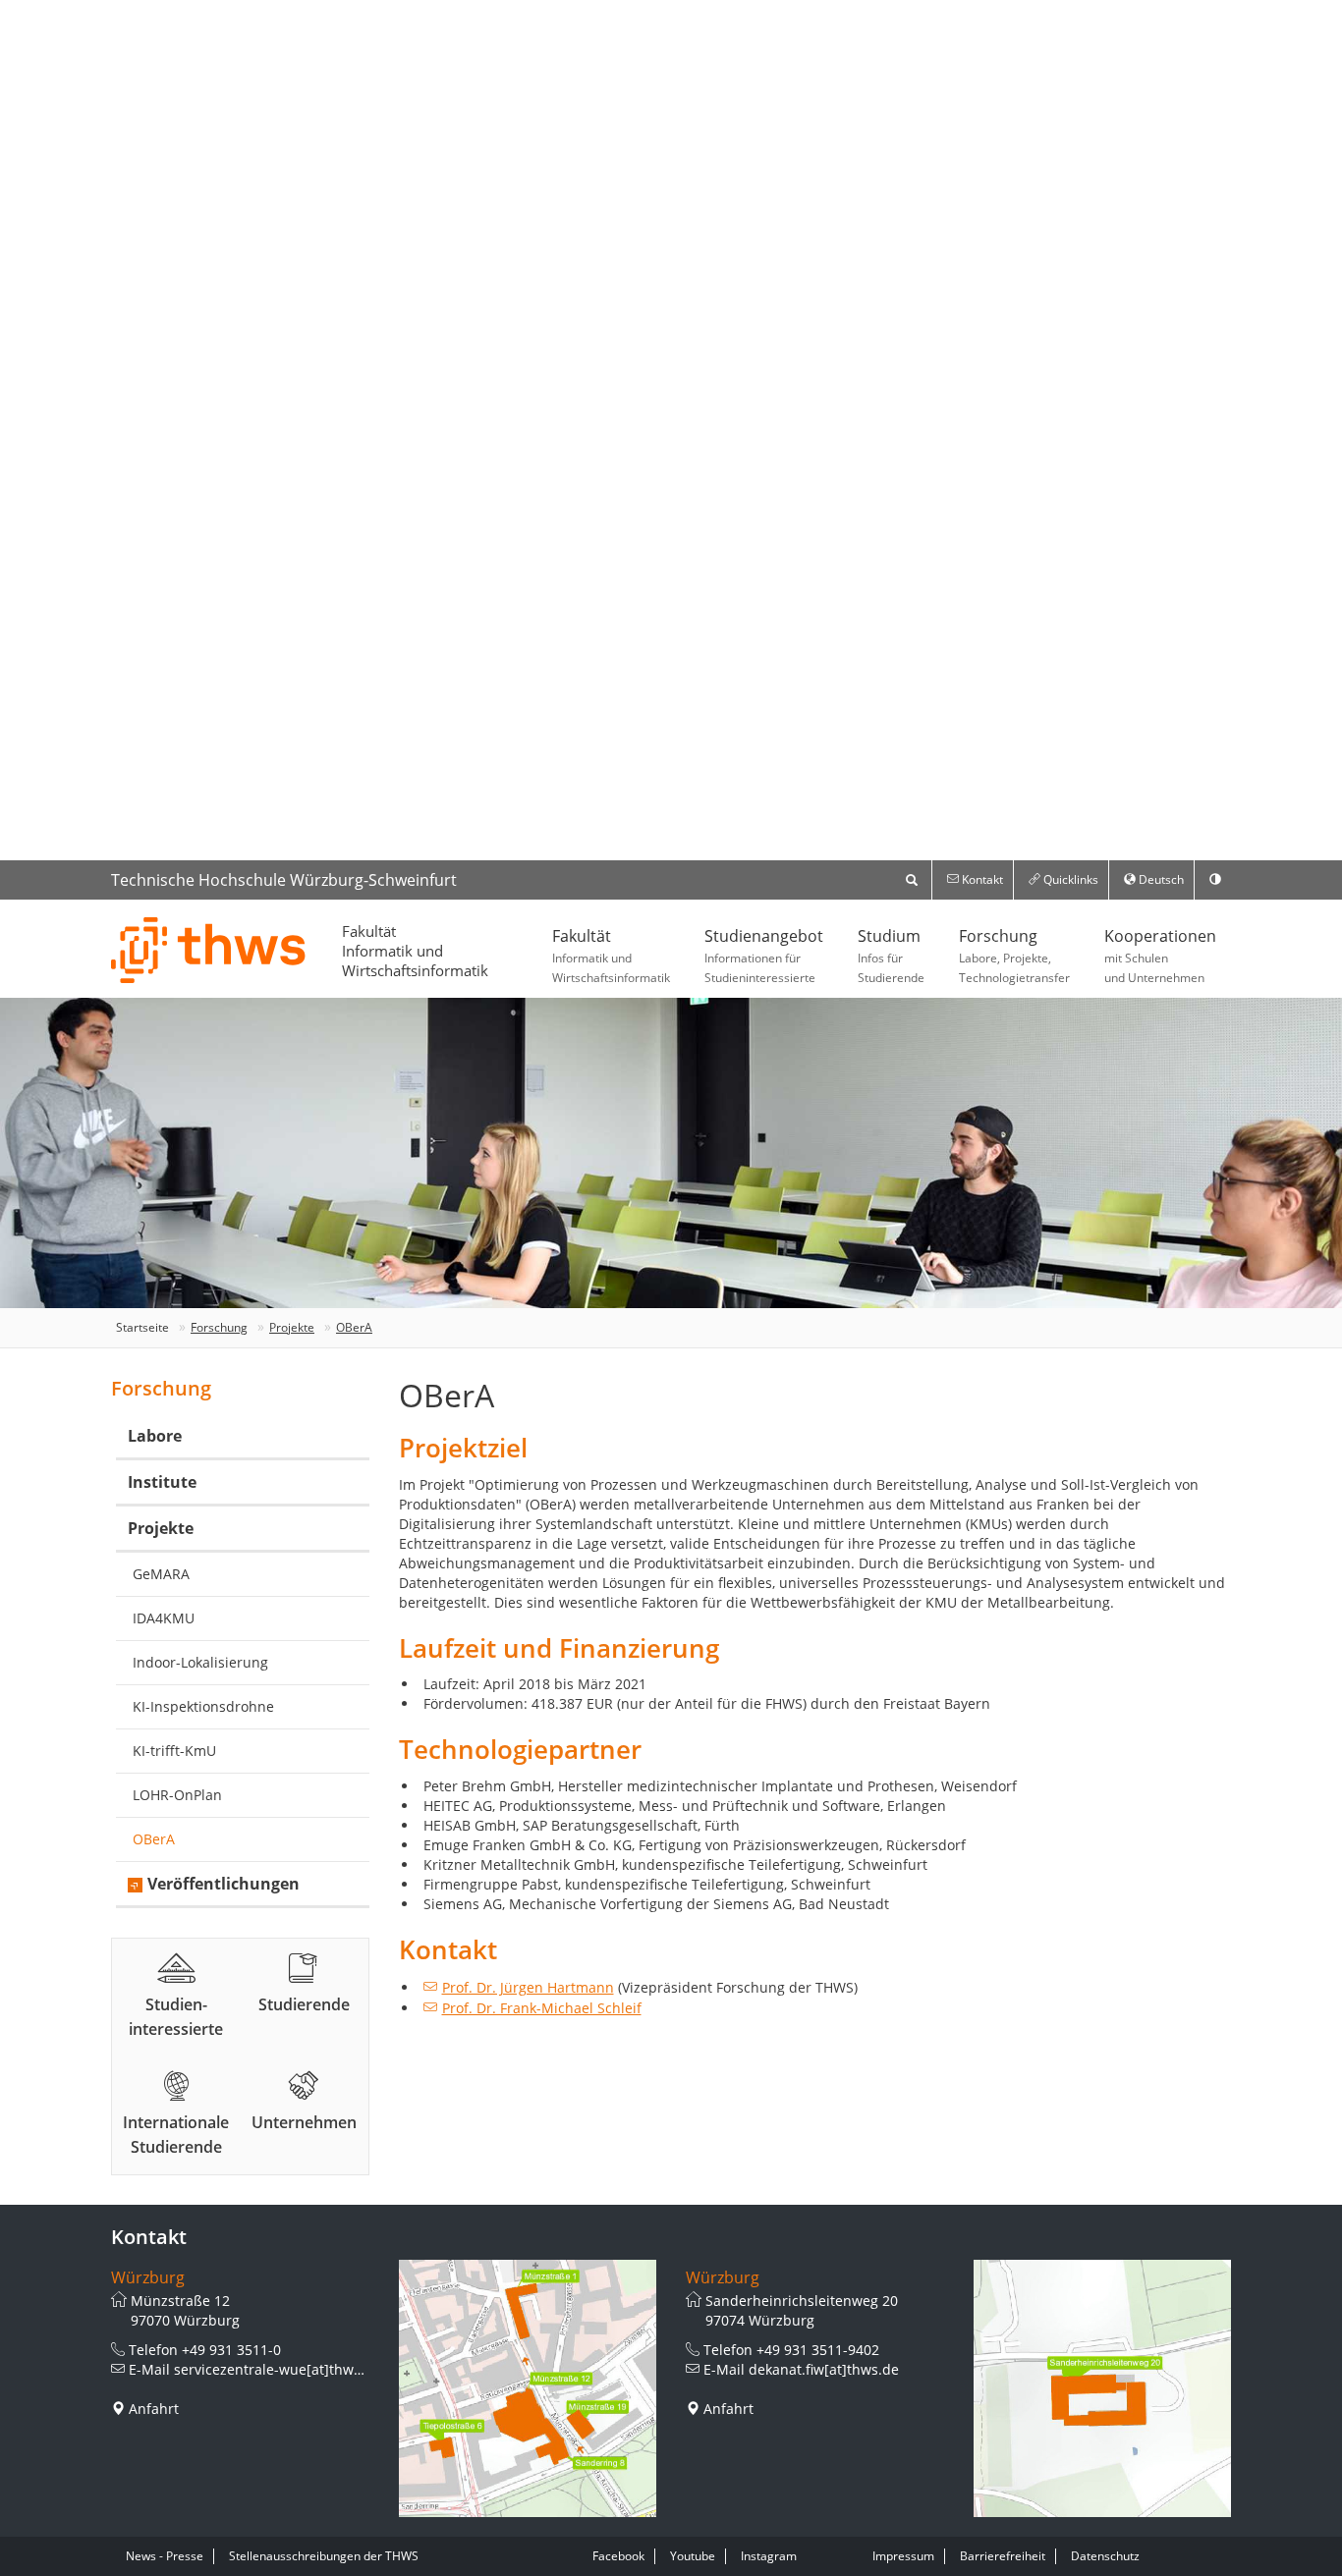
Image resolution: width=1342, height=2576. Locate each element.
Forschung (1014, 956)
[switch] (1215, 880)
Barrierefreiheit (1003, 2556)
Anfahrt (154, 2409)
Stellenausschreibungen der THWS (324, 2556)
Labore (155, 1436)
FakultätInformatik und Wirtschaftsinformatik (415, 951)
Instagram (769, 2556)
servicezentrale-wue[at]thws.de (278, 2369)
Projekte (292, 1327)
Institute (162, 1482)
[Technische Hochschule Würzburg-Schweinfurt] (209, 950)
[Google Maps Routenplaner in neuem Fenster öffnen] (528, 2389)
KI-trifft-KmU (174, 1751)
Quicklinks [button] (1069, 879)
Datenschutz (1105, 2556)
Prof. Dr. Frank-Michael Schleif (542, 2008)
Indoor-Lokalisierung (200, 1662)
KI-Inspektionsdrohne (203, 1706)
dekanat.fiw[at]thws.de (824, 2369)
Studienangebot (764, 956)
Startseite (142, 1327)
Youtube (693, 2556)
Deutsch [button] (1160, 879)
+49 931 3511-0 (231, 2350)
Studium (891, 956)
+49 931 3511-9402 (818, 2350)
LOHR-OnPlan (177, 1795)
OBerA (354, 1327)
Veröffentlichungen (224, 1884)
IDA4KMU (164, 1618)
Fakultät (611, 956)
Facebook (618, 2556)
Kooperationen (1160, 956)
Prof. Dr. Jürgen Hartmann (528, 1987)
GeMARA (161, 1574)
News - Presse (165, 2556)
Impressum (903, 2556)
